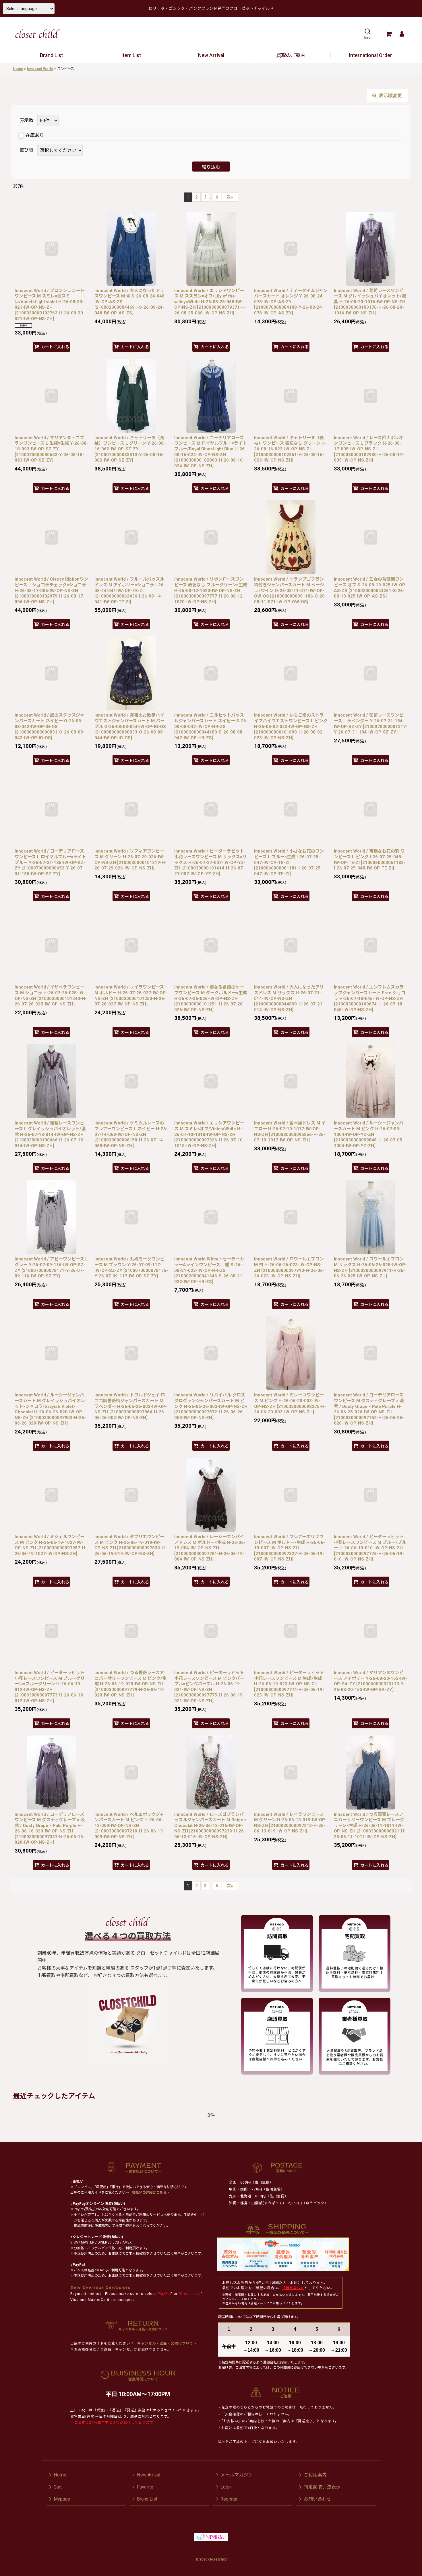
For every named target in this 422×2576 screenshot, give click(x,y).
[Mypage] (402, 34)
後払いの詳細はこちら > (151, 2192)
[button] (368, 34)
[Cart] (389, 34)
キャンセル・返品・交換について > (166, 2343)
